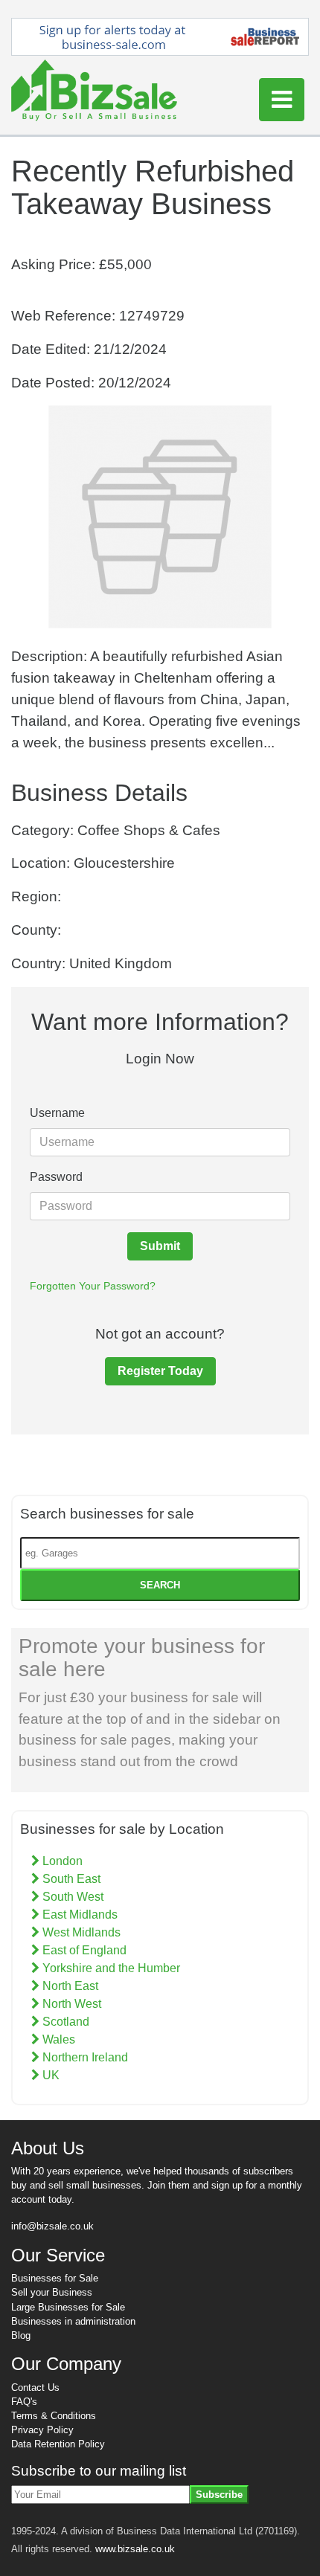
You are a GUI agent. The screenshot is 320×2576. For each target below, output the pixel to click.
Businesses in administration (73, 2321)
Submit (160, 1246)
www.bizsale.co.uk (135, 2549)
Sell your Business (52, 2292)
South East (70, 1879)
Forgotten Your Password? (93, 1286)
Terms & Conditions (54, 2416)
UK (49, 2075)
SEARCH (160, 1585)
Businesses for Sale (55, 2278)
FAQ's (24, 2402)
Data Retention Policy (58, 2444)
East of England (83, 1950)
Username (57, 1113)
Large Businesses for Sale (68, 2307)
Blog (21, 2335)
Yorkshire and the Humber (110, 1968)
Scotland (64, 2022)
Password (56, 1177)
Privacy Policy (42, 2430)
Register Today (160, 1371)
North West (70, 2004)
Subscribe (219, 2495)
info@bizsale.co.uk (52, 2226)
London (61, 1861)
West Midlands (80, 1932)
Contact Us (35, 2387)
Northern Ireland (84, 2057)
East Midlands (79, 1915)
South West (71, 1897)
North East (69, 1986)
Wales (57, 2039)
